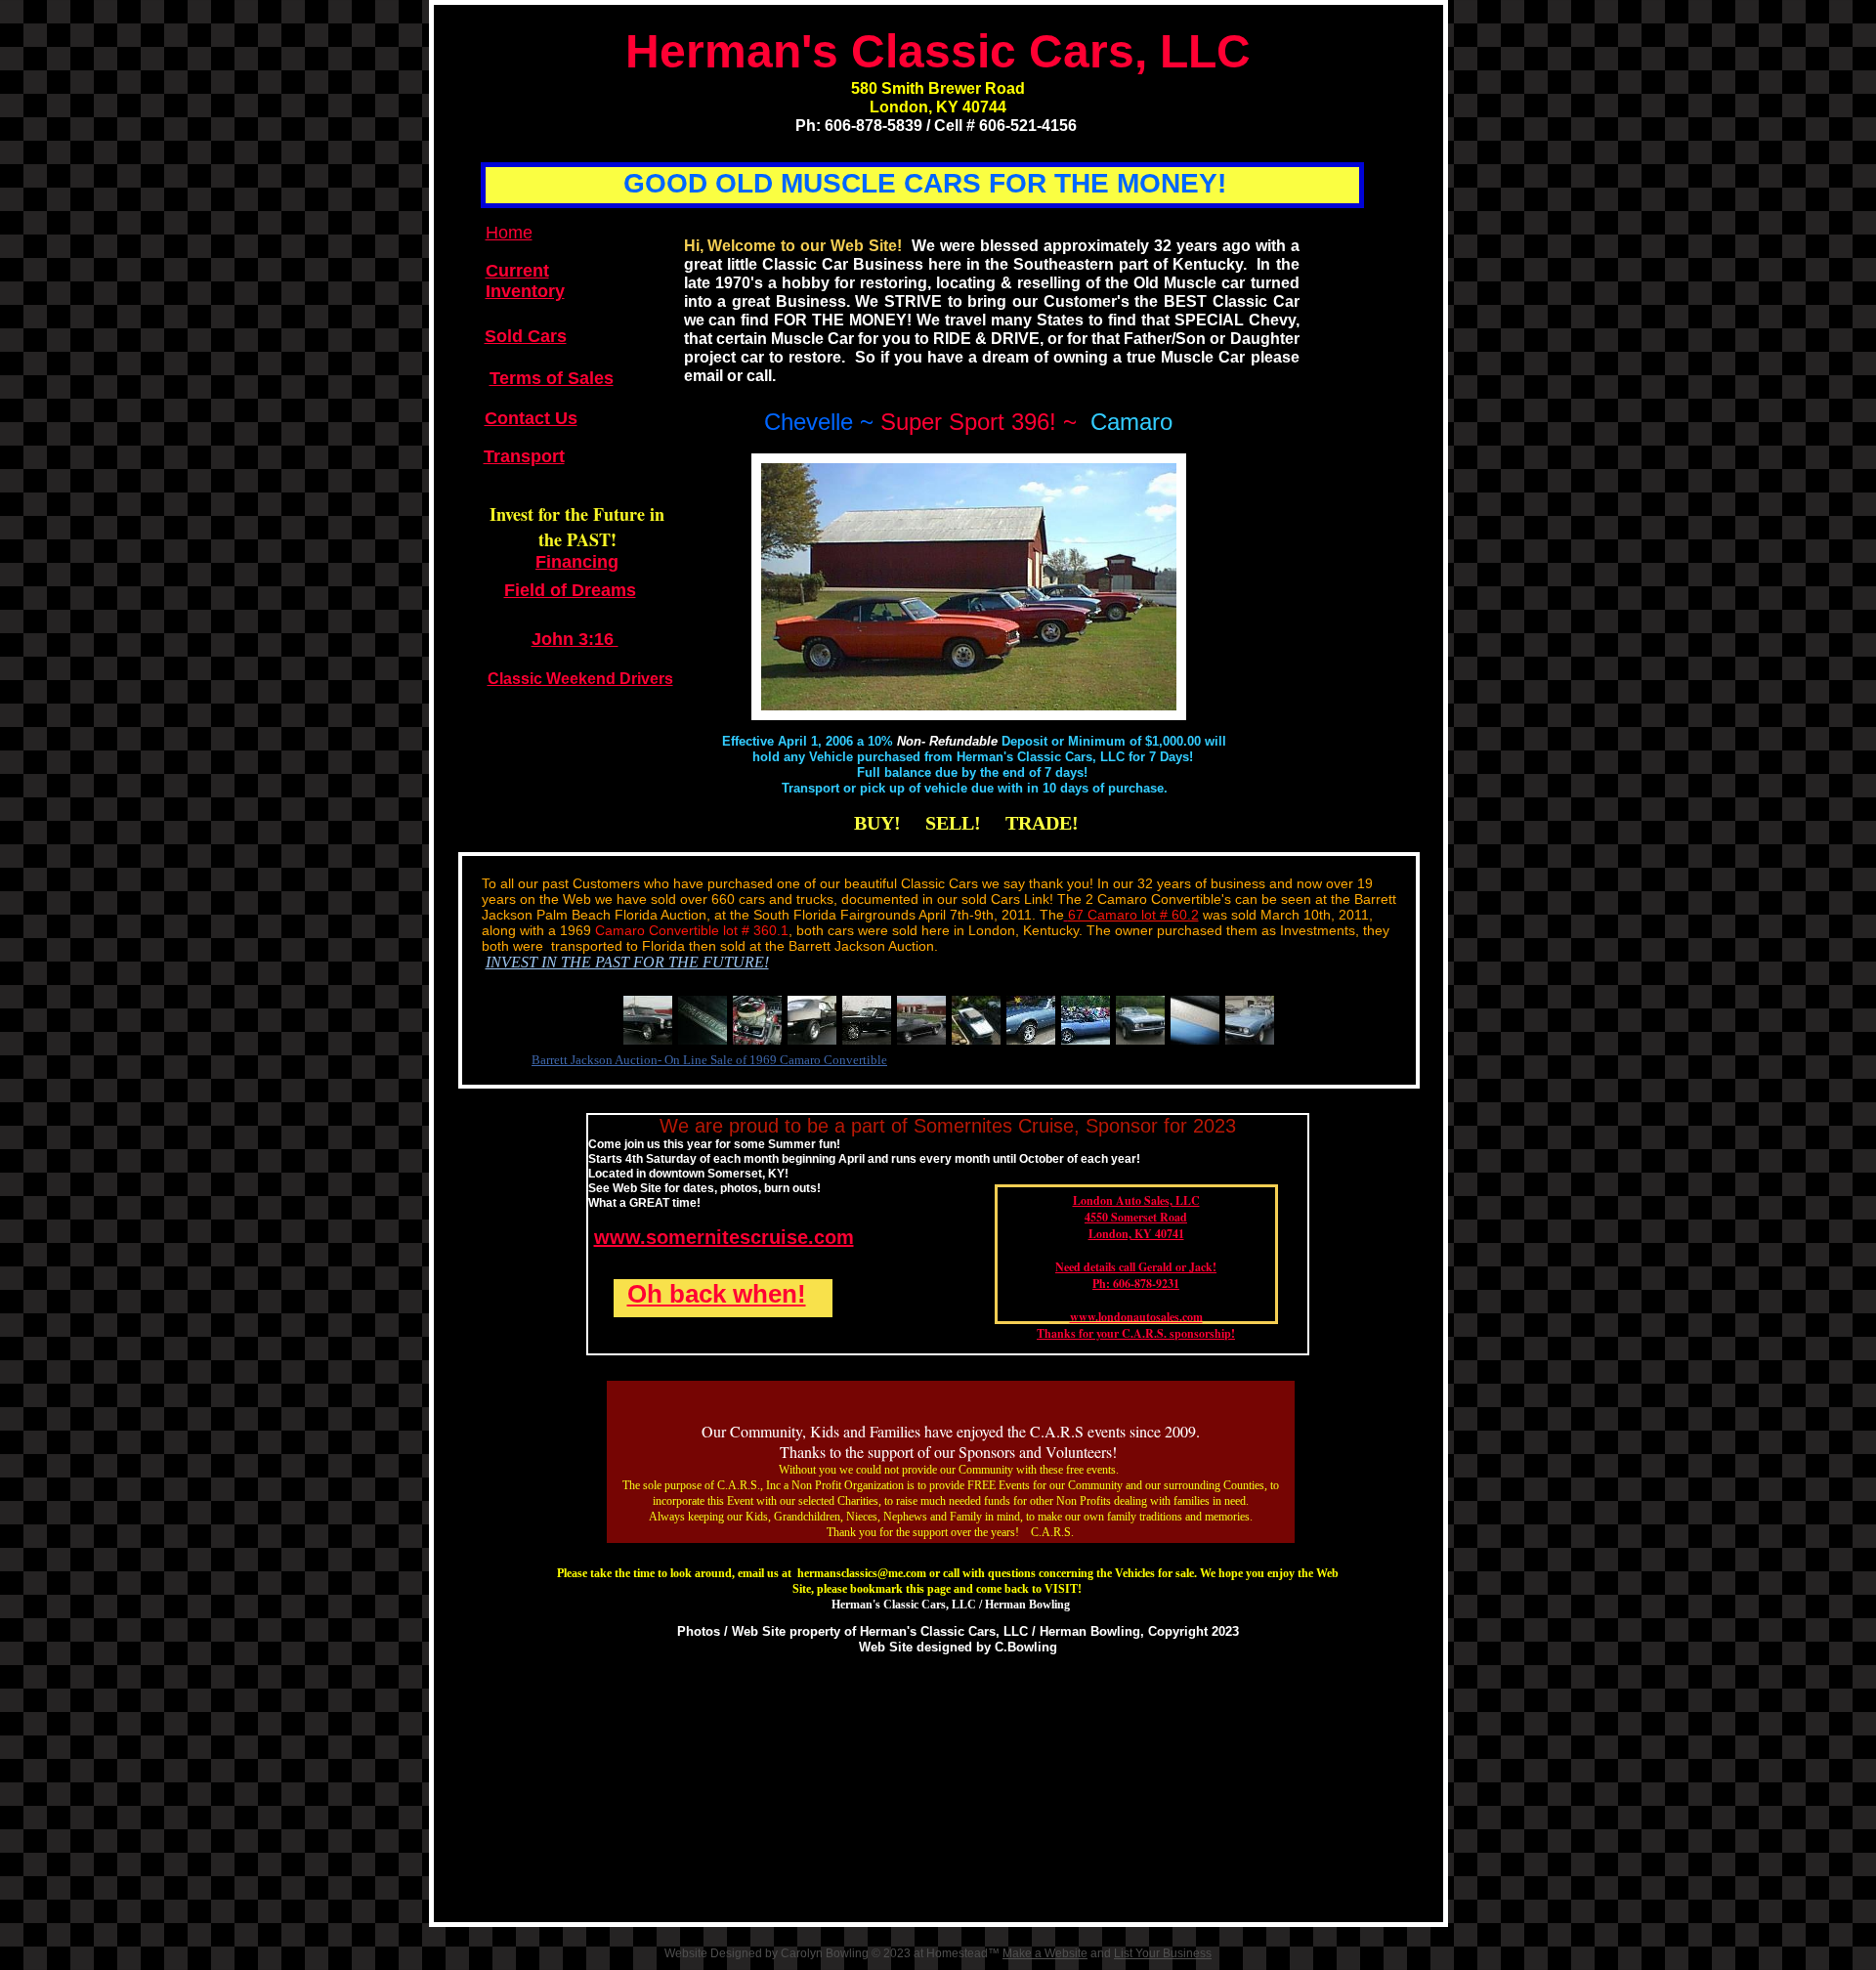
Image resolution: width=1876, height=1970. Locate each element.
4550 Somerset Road (1136, 1217)
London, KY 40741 (1136, 1234)
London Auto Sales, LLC (1136, 1200)
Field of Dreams (570, 590)
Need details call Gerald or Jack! (1136, 1267)
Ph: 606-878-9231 (1136, 1284)
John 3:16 (575, 639)
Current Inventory (525, 281)
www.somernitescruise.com (724, 1237)
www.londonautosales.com (1136, 1317)
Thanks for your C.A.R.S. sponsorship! (1136, 1333)
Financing (577, 562)
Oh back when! (717, 1294)
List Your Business (1163, 1953)
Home (509, 233)
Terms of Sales (552, 378)
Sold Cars (526, 336)
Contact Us (531, 418)
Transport (524, 456)
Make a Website (1045, 1953)
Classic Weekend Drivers (580, 679)
